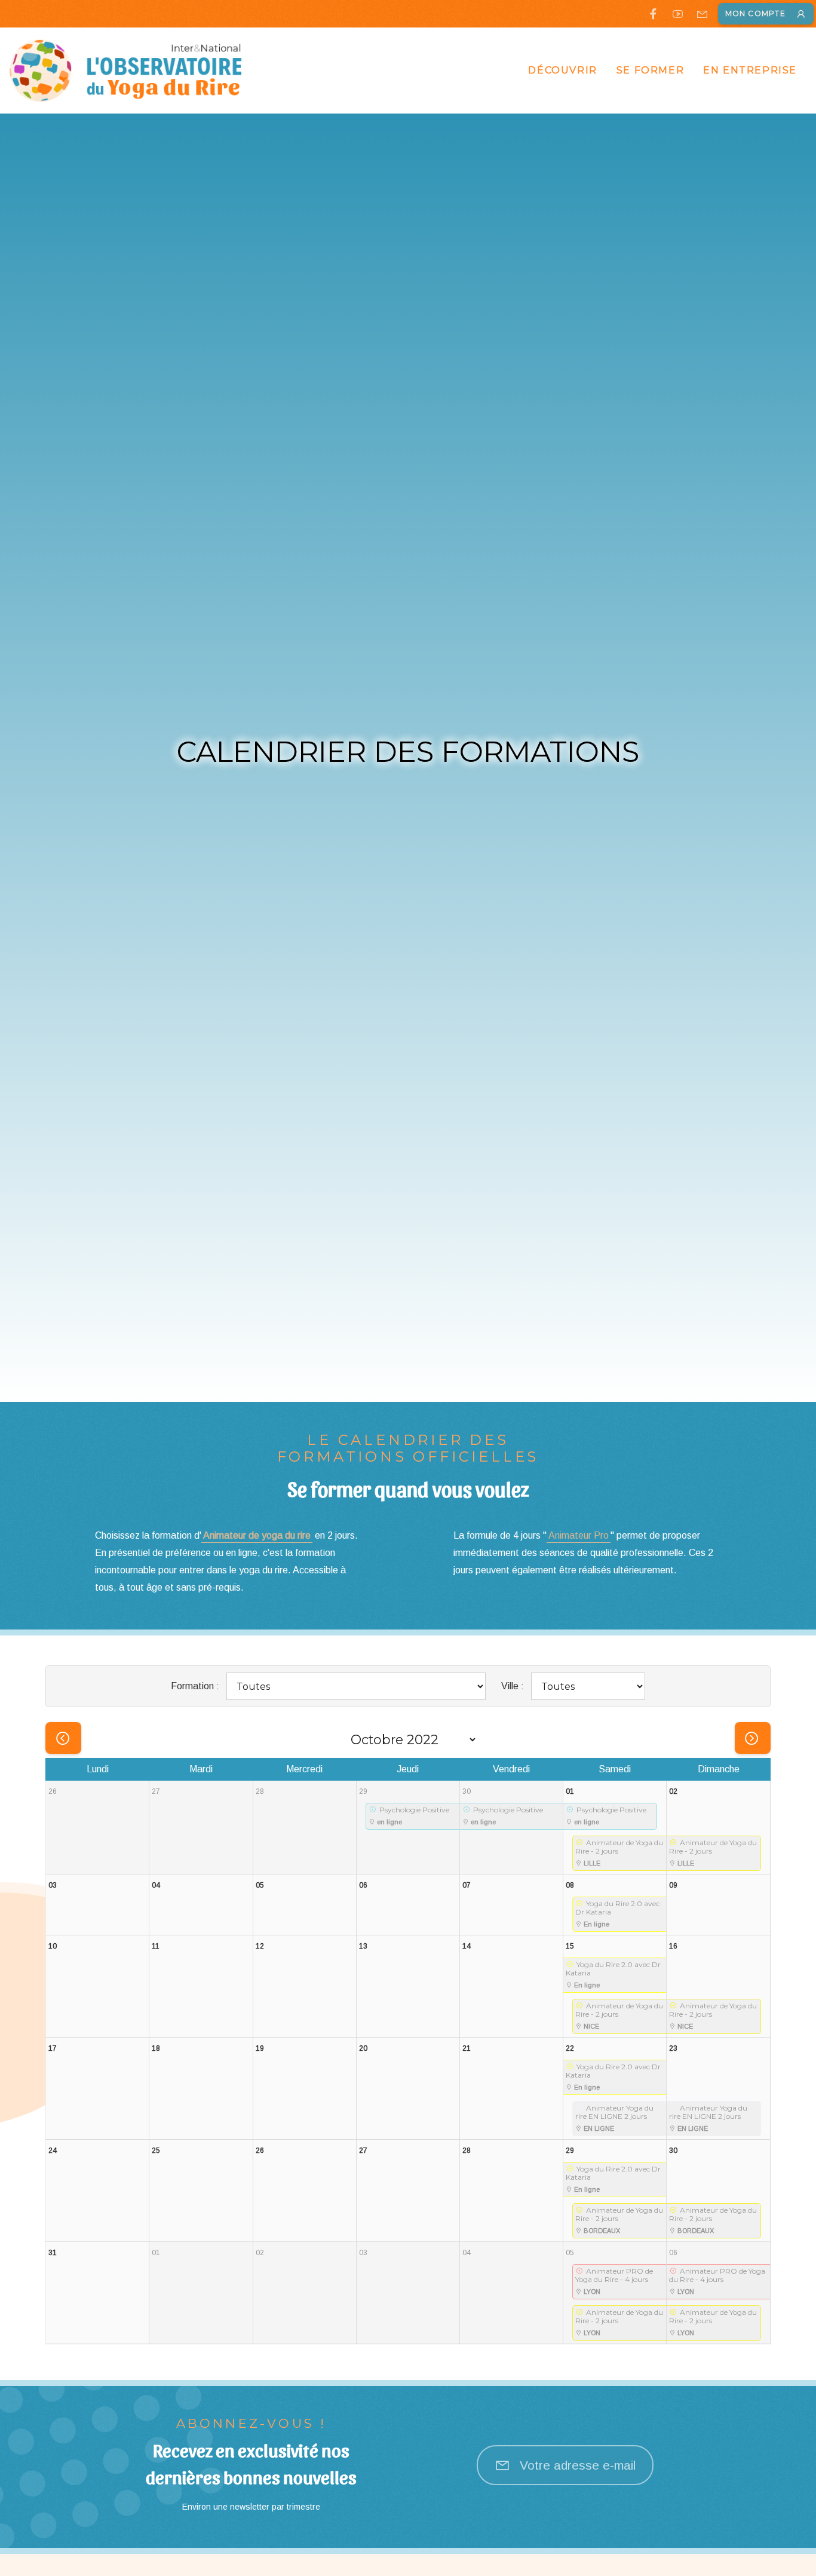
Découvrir (562, 70)
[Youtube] (678, 14)
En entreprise (750, 70)
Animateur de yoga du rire (257, 1535)
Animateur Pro (579, 1535)
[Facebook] (653, 14)
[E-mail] (702, 14)
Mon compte (755, 13)
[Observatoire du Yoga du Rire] (126, 71)
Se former (650, 70)
